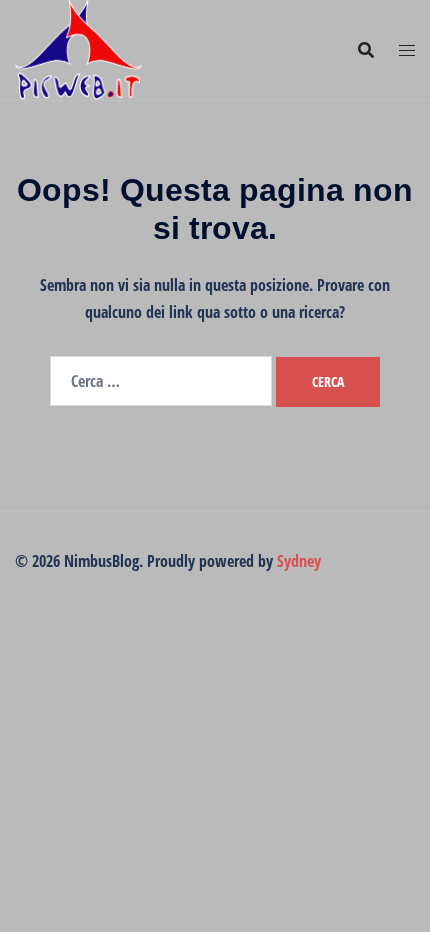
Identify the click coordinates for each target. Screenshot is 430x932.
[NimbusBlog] (78, 48)
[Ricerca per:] (161, 381)
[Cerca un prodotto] (366, 50)
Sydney (299, 561)
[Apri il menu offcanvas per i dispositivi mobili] (407, 50)
